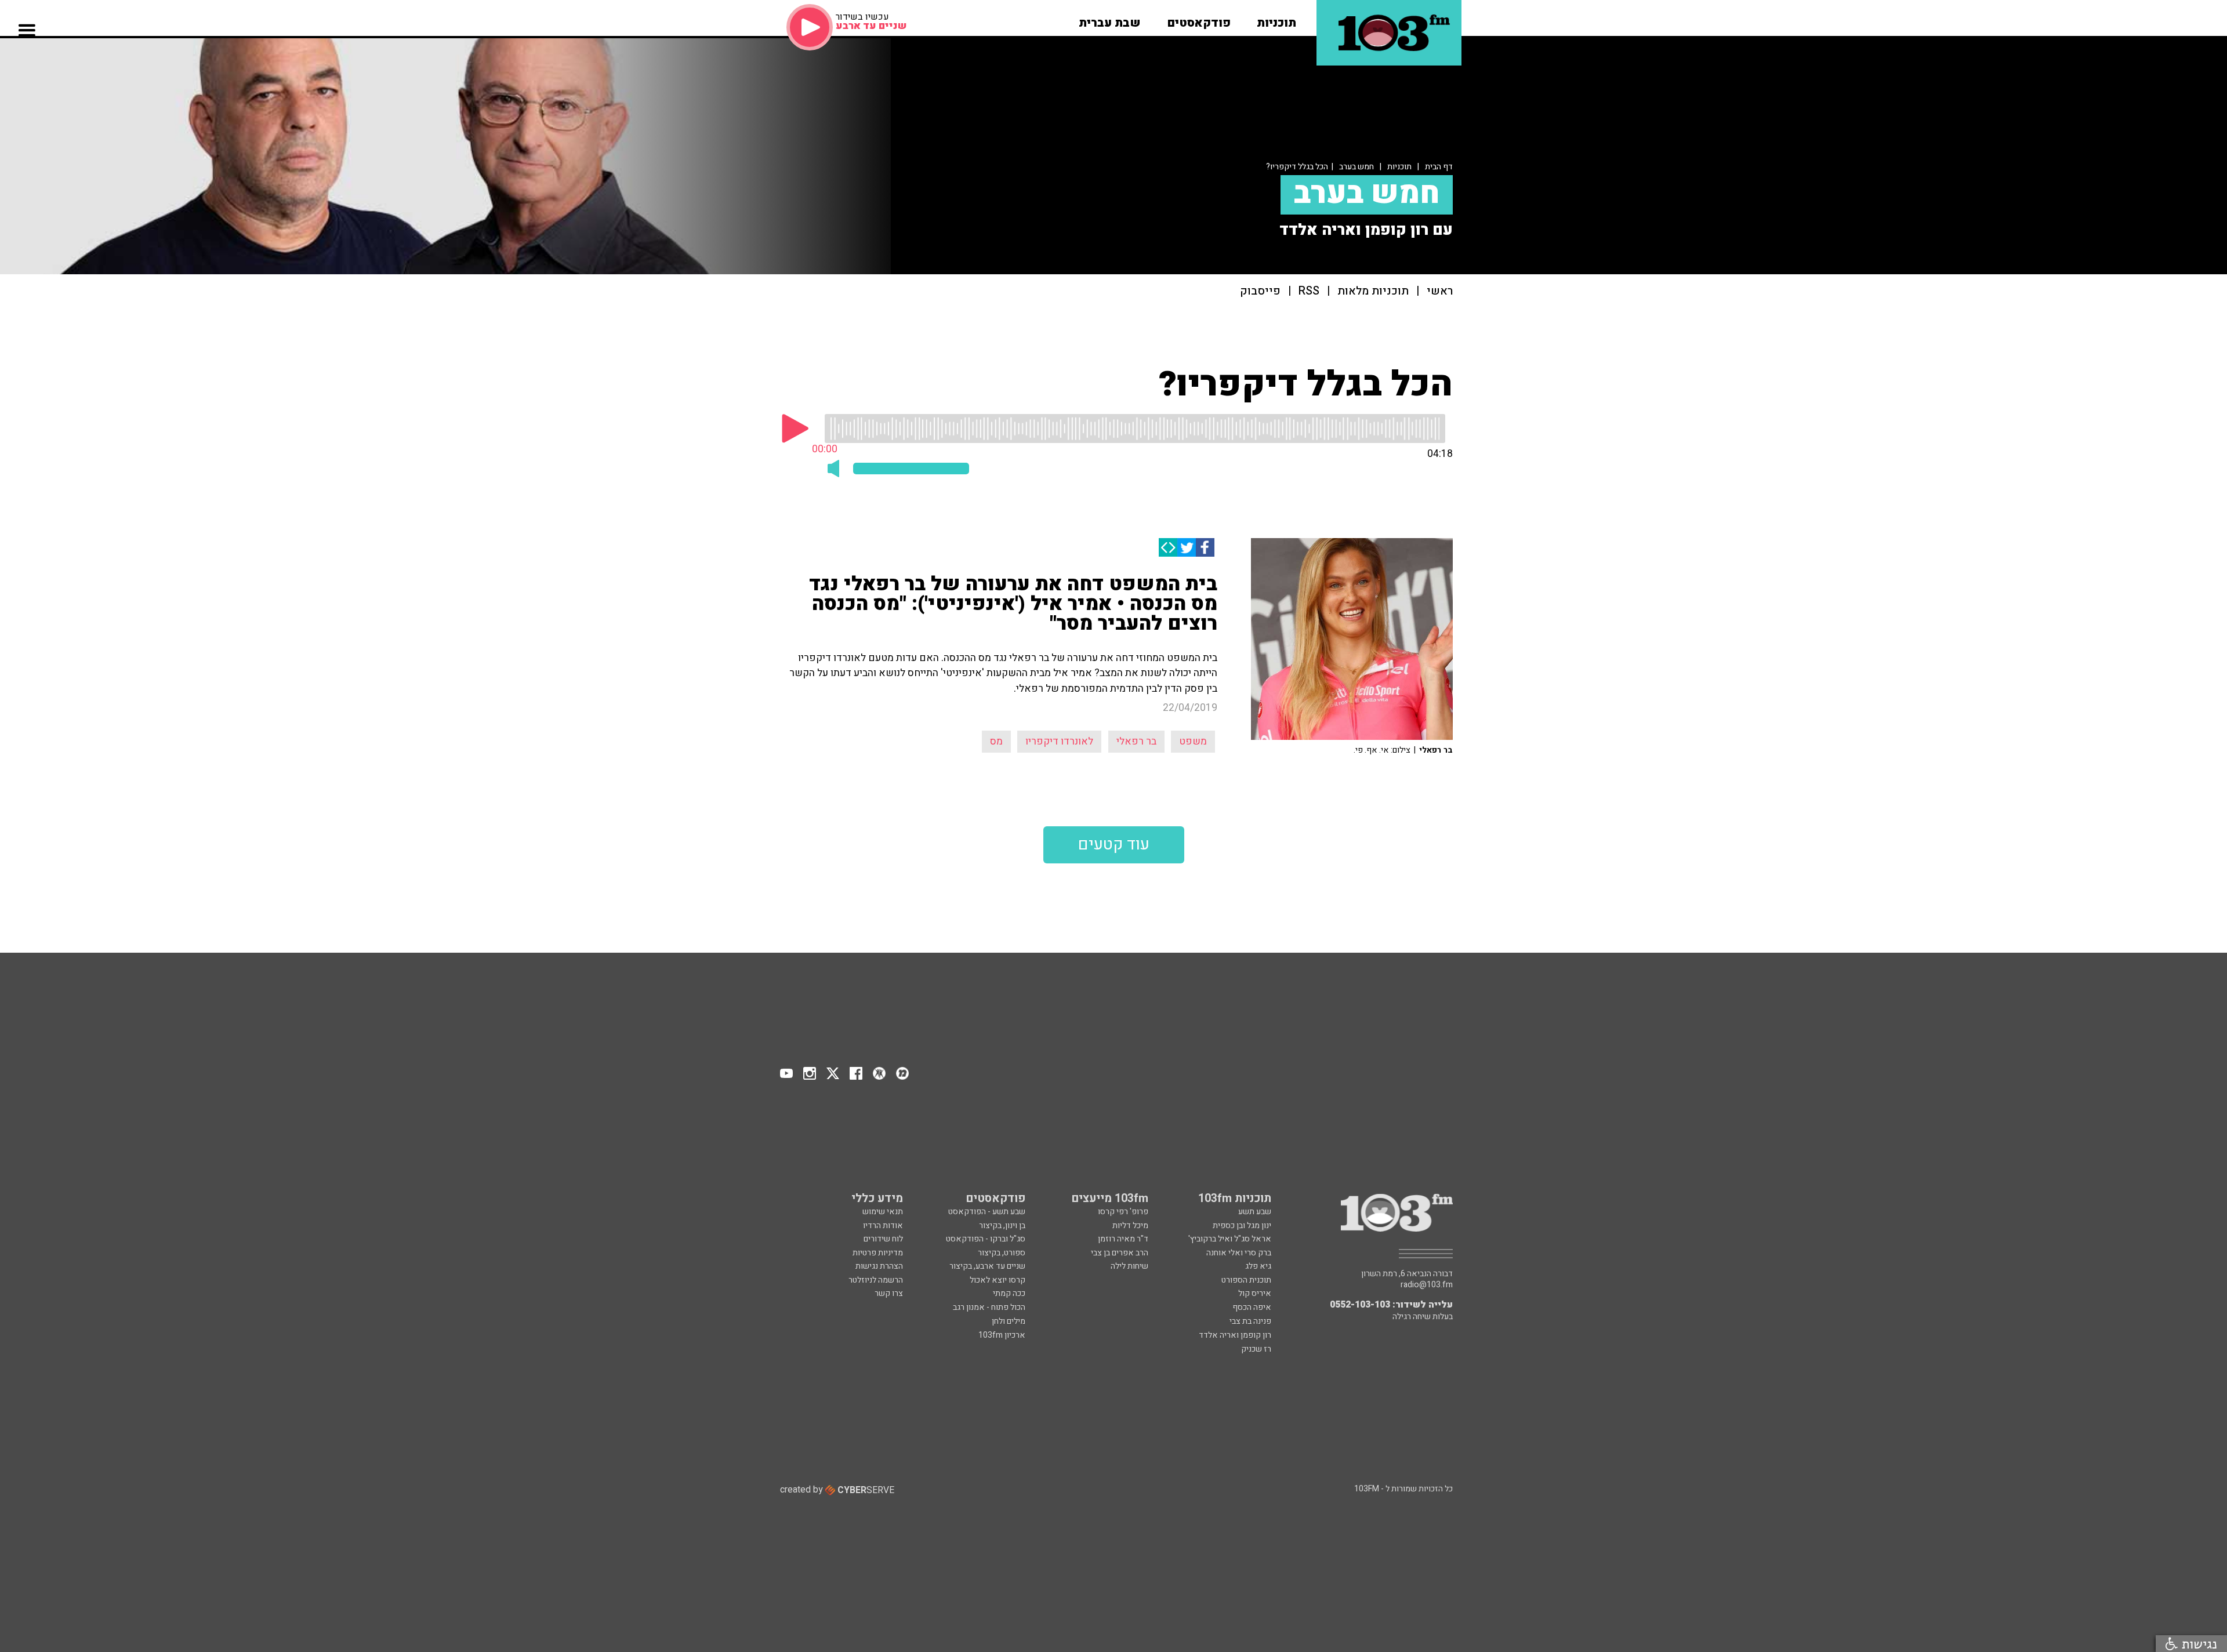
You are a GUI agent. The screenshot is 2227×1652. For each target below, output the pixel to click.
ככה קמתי (1009, 1293)
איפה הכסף (1252, 1307)
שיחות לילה (1129, 1266)
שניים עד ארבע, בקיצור (987, 1266)
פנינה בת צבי (1250, 1321)
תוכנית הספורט (1246, 1280)
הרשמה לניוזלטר (876, 1280)
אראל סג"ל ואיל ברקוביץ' (1230, 1239)
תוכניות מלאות (1373, 291)
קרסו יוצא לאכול (998, 1280)
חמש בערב (1356, 167)
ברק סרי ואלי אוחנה (1239, 1253)
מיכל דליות (1130, 1226)
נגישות (2197, 1644)
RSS (1309, 291)
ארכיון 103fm (1002, 1335)
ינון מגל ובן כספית (1242, 1226)
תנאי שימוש (883, 1212)
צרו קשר (889, 1293)
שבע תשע (1255, 1212)
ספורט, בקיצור (1002, 1253)
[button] (1276, 19)
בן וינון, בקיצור (1002, 1226)
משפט (1193, 741)
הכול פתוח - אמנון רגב (989, 1307)
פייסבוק (1260, 291)
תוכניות (1399, 167)
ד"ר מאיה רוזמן (1123, 1239)
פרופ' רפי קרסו (1123, 1212)
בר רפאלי (1136, 741)
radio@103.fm (1427, 1285)
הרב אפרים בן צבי (1120, 1253)
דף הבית (1439, 167)
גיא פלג (1258, 1266)
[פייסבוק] (1205, 547)
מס (996, 741)
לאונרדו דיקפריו (1059, 741)
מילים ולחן (1009, 1321)
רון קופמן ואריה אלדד (1235, 1335)
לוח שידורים (883, 1239)
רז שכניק (1256, 1349)
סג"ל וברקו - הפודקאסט (986, 1239)
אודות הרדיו (883, 1226)
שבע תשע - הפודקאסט (987, 1212)
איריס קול (1255, 1293)
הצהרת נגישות (879, 1266)
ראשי (1440, 291)
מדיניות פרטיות (878, 1253)
